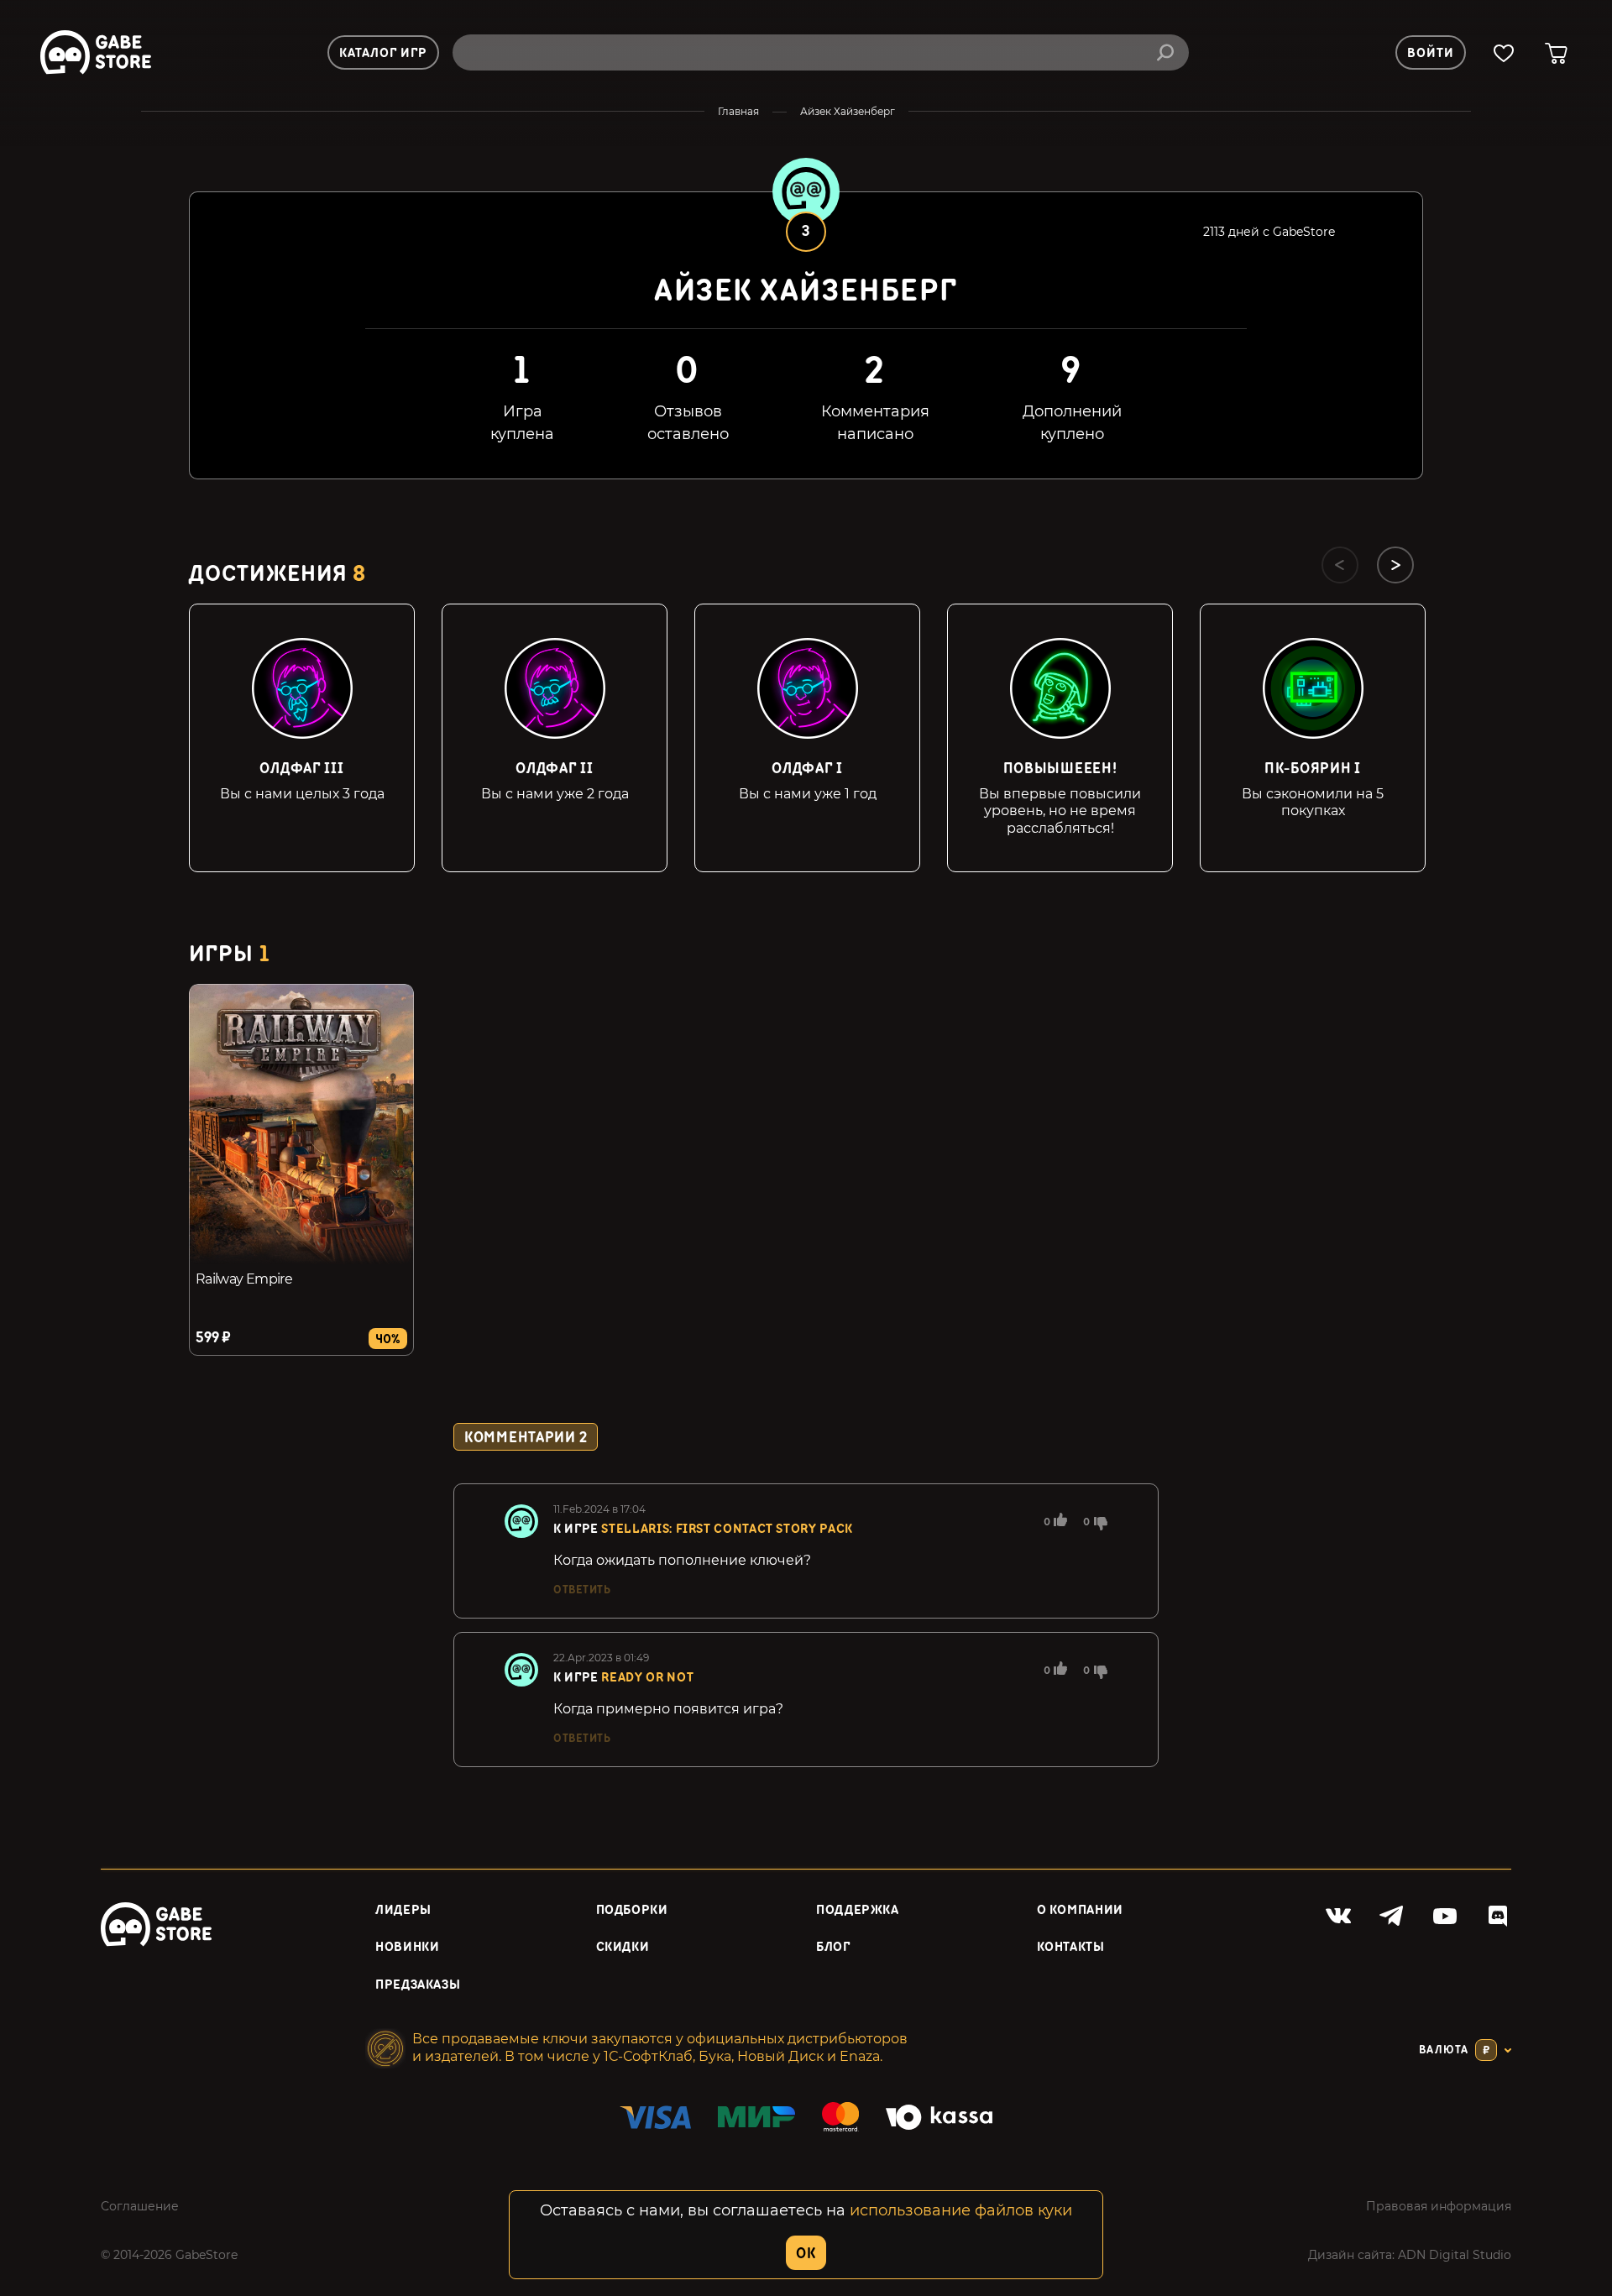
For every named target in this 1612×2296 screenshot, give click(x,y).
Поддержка (858, 1910)
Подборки (632, 1910)
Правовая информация (1439, 2206)
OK (806, 2254)
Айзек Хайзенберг (848, 111)
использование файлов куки (961, 2210)
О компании (1080, 1910)
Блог (833, 1947)
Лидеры (403, 1910)
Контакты (1071, 1947)
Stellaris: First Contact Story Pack (727, 1529)
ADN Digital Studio (1455, 2255)
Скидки (623, 1947)
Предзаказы (418, 1985)
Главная (738, 111)
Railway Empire (244, 1279)
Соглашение (140, 2206)
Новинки (407, 1947)
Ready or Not (647, 1678)
